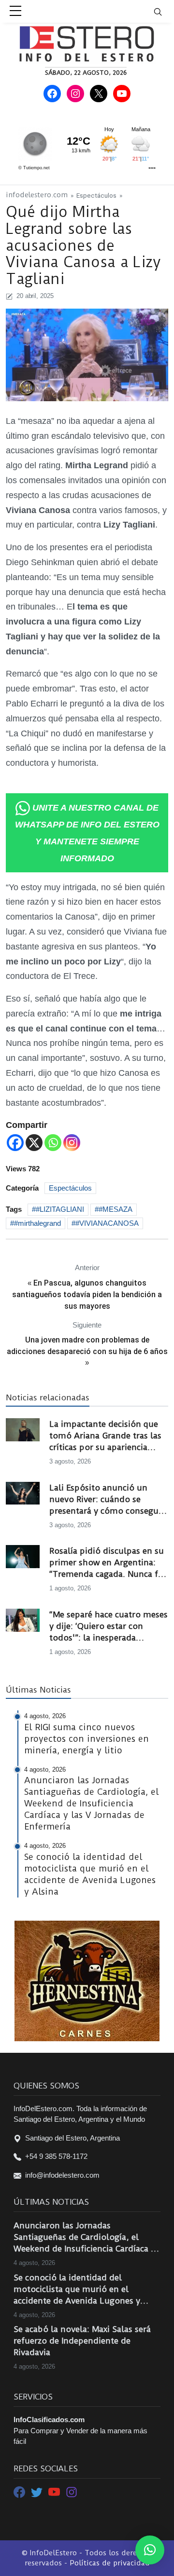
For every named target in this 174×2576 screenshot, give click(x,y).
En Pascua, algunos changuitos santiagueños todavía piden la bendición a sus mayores (87, 1295)
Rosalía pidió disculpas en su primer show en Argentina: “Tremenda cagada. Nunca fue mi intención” (109, 1563)
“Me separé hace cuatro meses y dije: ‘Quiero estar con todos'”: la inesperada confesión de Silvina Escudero (109, 1627)
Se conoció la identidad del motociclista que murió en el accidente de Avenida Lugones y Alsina (77, 2290)
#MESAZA (116, 1209)
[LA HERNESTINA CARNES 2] (87, 1980)
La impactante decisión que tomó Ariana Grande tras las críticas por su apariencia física (105, 1436)
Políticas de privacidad (110, 2563)
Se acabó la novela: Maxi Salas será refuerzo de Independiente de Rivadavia (82, 2341)
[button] (150, 2550)
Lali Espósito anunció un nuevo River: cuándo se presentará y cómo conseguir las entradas (107, 1500)
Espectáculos (96, 195)
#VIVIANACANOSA (107, 1223)
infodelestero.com (37, 195)
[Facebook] (15, 1143)
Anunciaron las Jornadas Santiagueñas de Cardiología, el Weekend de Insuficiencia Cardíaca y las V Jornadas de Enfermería (84, 2237)
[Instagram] (72, 1143)
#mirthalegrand (37, 1223)
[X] (34, 1143)
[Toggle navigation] (164, 11)
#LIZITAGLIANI (60, 1209)
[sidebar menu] (15, 12)
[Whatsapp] (53, 1143)
